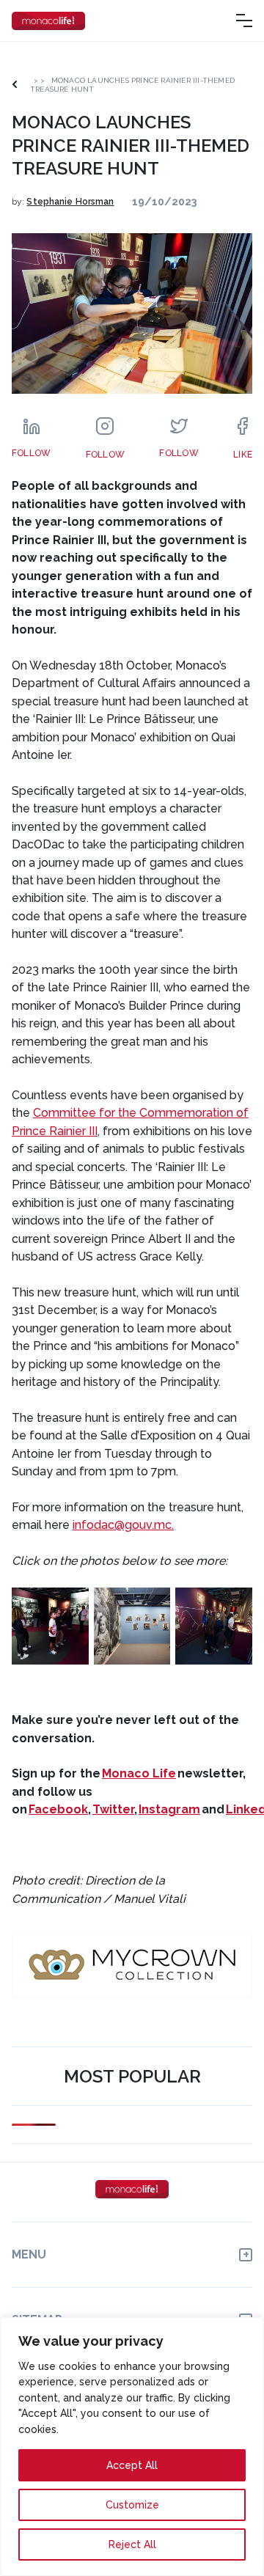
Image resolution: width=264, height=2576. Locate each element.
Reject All (132, 2544)
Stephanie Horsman (70, 202)
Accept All (132, 2465)
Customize (132, 2505)
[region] (132, 2447)
